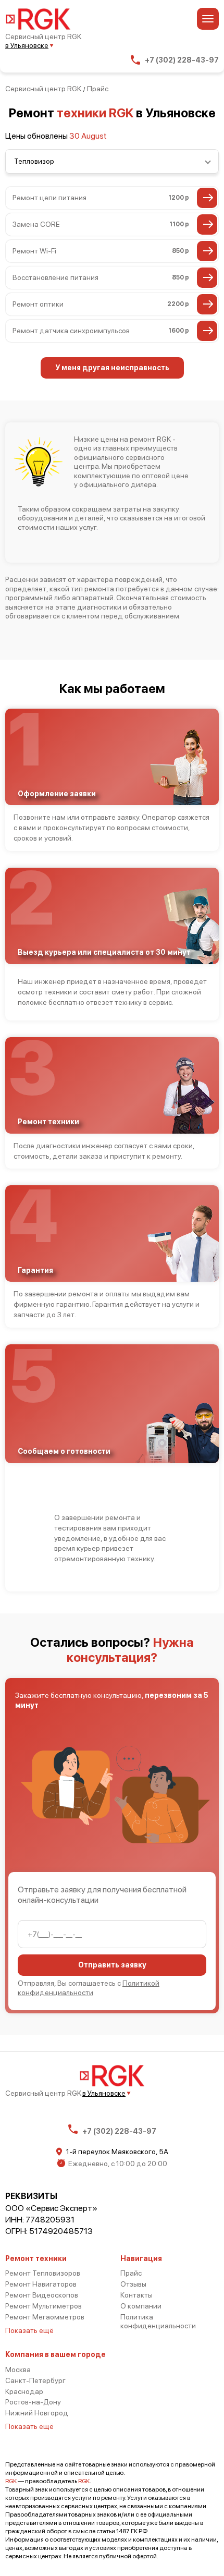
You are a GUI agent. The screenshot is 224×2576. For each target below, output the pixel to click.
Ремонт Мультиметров (43, 2306)
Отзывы (133, 2284)
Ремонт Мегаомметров (45, 2317)
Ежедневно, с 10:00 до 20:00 (118, 2164)
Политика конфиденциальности (158, 2321)
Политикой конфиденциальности (89, 1988)
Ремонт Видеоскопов (42, 2295)
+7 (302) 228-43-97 (182, 60)
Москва (18, 2370)
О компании (141, 2306)
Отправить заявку (112, 1965)
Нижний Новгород (37, 2413)
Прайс (131, 2273)
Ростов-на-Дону (33, 2402)
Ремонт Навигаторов (41, 2284)
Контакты (136, 2295)
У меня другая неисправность (112, 368)
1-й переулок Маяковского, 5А (117, 2152)
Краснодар (24, 2391)
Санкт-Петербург (35, 2380)
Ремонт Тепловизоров (43, 2273)
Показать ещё (29, 2330)
